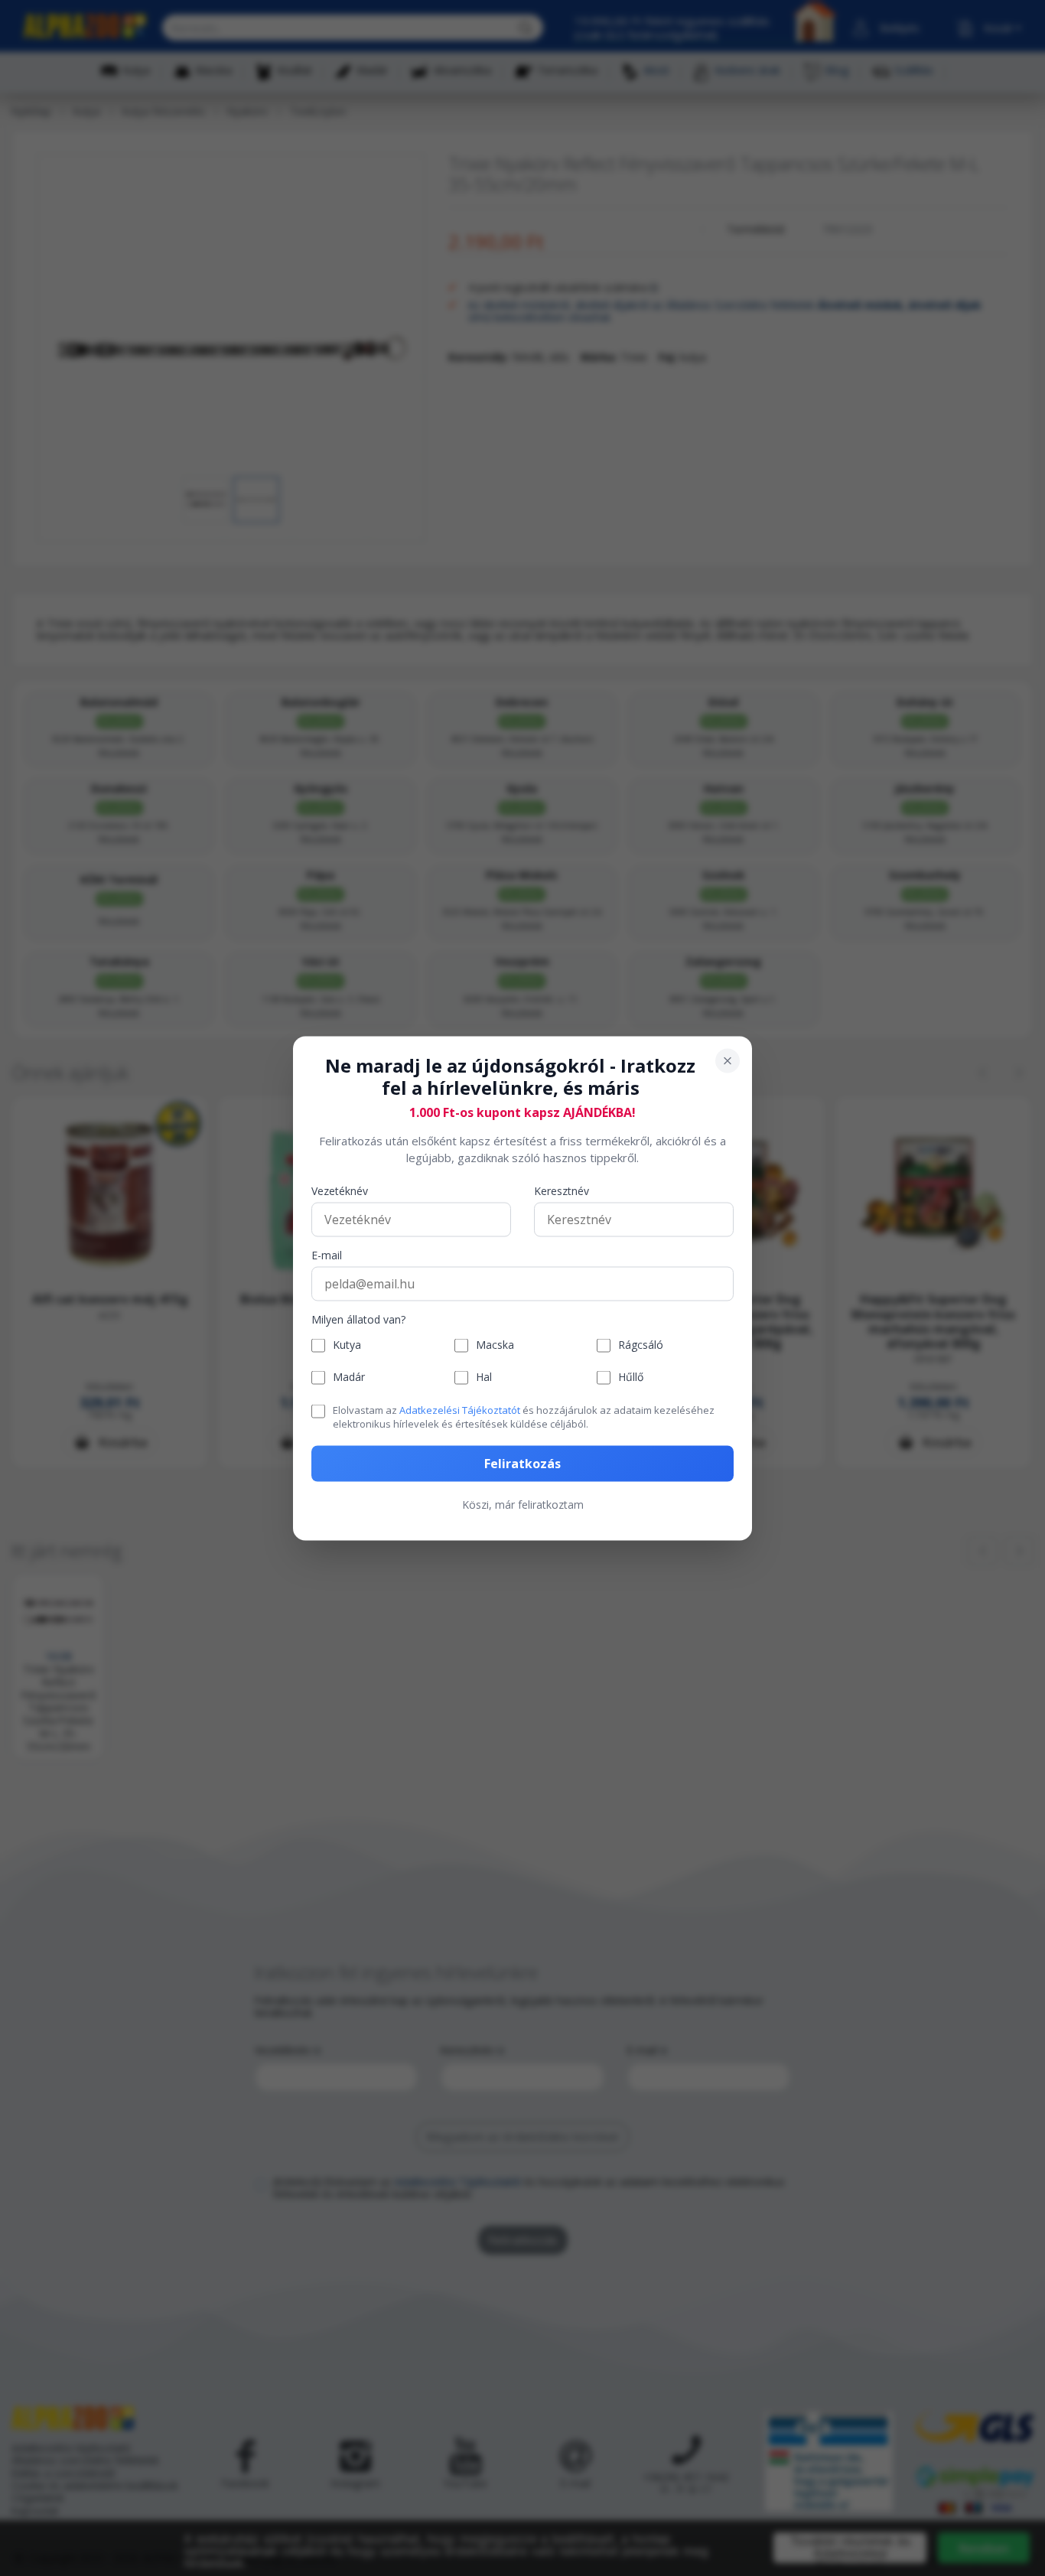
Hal (484, 1377)
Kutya (347, 1345)
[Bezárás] (728, 1060)
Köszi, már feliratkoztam (523, 1504)
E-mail (327, 1255)
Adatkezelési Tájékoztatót (460, 1409)
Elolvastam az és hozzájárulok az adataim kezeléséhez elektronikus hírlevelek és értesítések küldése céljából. (524, 1416)
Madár (349, 1377)
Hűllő (631, 1377)
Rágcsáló (641, 1345)
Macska (495, 1345)
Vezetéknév (340, 1191)
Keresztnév (562, 1191)
